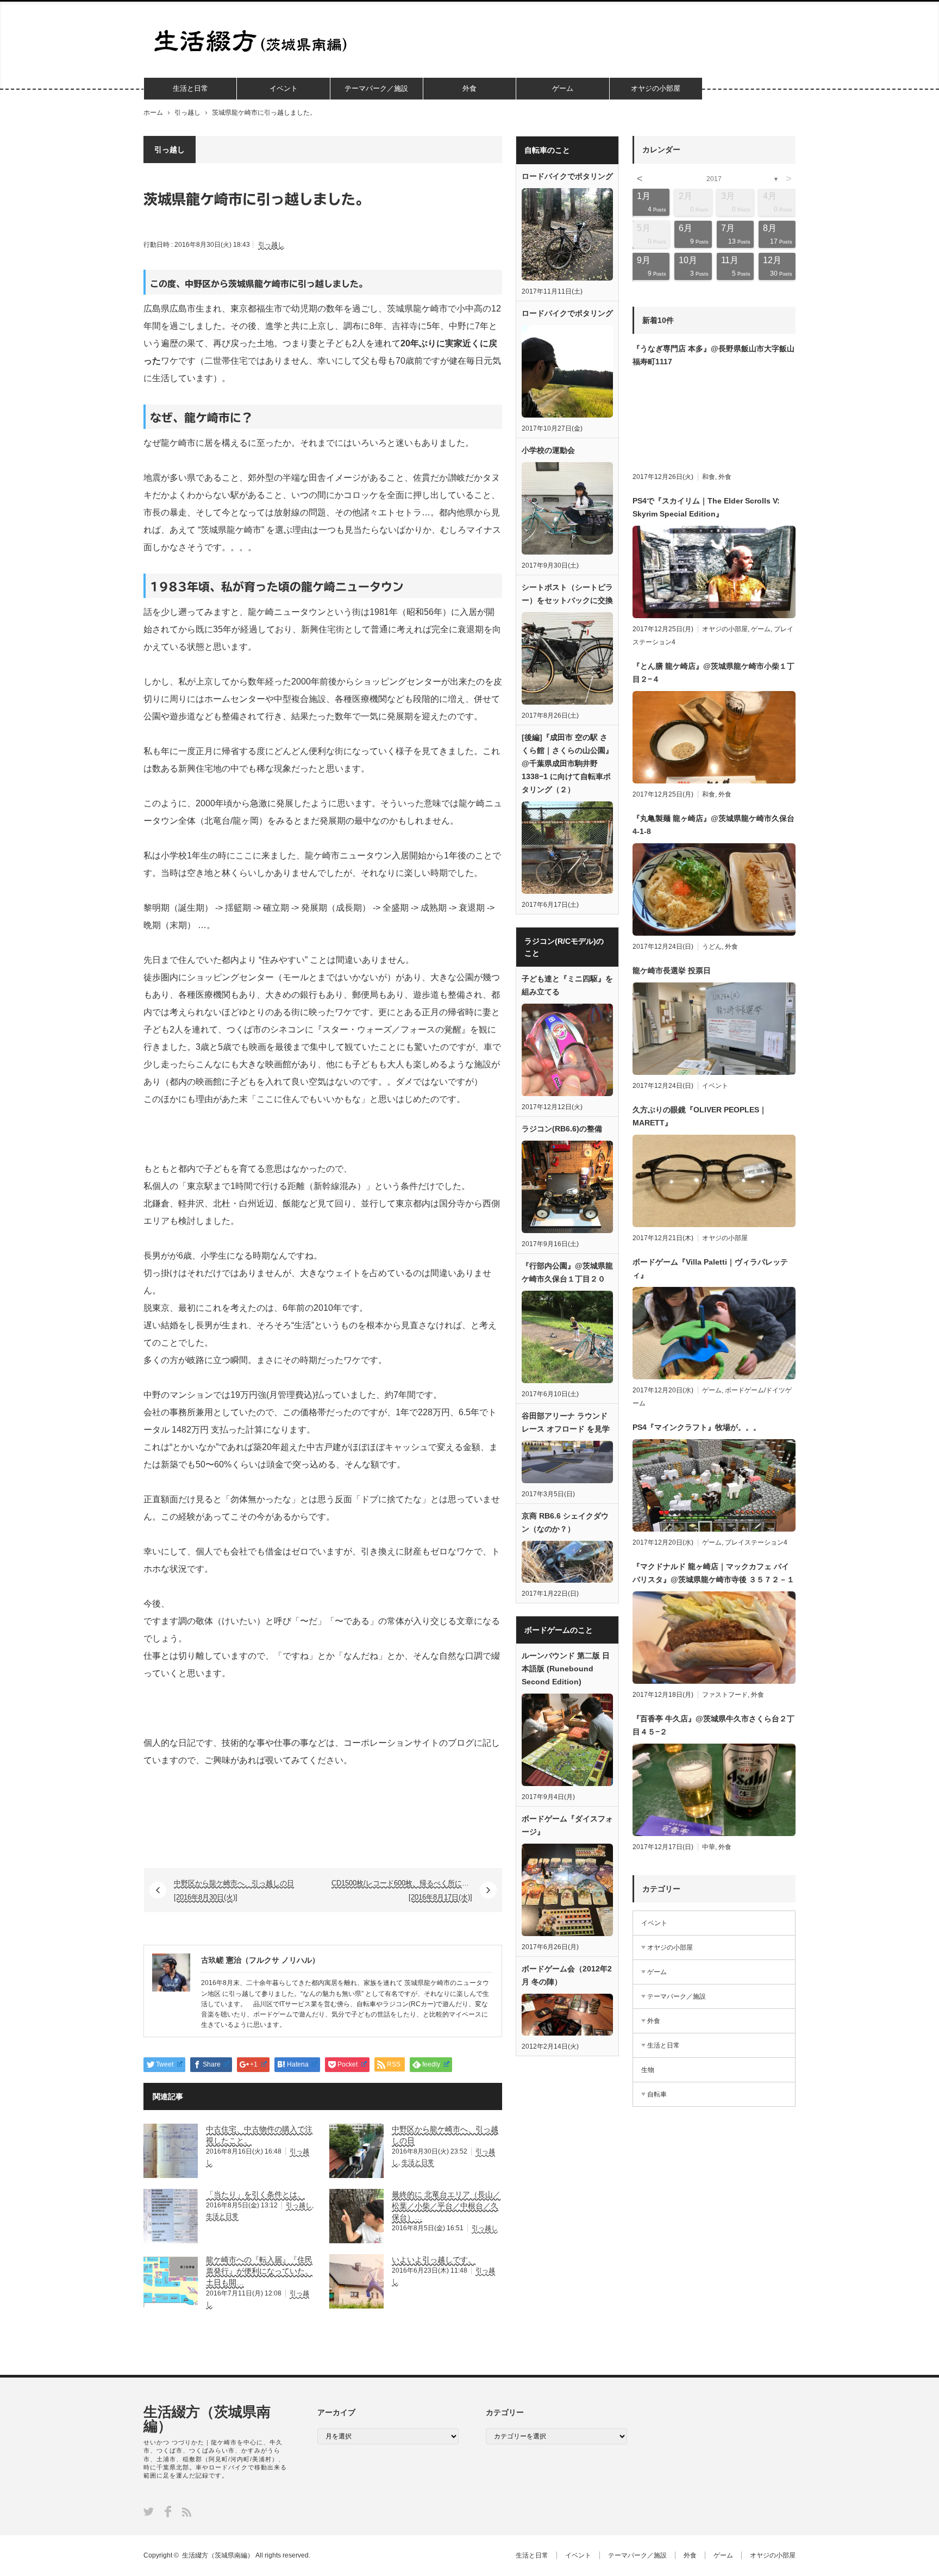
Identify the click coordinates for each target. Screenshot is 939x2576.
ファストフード (725, 1695)
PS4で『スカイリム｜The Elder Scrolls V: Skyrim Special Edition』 (706, 507)
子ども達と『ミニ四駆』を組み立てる (567, 985)
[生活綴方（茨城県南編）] (254, 41)
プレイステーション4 (756, 1542)
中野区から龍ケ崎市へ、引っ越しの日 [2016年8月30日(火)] (234, 1890)
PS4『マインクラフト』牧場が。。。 (697, 1427)
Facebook (168, 2512)
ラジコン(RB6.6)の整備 (562, 1129)
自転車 (657, 2094)
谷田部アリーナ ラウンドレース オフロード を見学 (566, 1422)
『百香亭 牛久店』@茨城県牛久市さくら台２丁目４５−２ (713, 1725)
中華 (709, 1847)
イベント (284, 88)
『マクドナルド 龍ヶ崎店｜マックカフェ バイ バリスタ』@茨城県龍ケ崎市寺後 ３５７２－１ (713, 1573)
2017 (714, 179)
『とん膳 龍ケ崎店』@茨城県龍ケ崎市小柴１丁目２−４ (713, 673)
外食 (469, 88)
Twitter (149, 2512)
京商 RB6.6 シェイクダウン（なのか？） (565, 1522)
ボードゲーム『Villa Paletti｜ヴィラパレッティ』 (710, 1268)
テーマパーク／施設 (376, 88)
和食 (709, 477)
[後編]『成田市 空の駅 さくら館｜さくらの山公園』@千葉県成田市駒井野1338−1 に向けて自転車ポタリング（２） (567, 763)
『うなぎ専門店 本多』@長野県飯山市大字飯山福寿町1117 (713, 355)
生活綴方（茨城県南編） (207, 2419)
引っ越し (187, 113)
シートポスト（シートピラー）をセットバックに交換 (567, 594)
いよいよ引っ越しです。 (434, 2260)
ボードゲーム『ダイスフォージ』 (567, 1825)
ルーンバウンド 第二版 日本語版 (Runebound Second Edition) (566, 1669)
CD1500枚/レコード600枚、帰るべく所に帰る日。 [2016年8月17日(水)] (411, 1890)
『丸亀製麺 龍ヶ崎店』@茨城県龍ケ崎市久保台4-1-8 (713, 825)
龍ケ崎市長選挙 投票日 (672, 970)
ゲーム (563, 88)
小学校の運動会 (548, 450)
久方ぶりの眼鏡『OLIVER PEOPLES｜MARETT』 (700, 1116)
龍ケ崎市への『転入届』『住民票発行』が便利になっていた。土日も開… (259, 2271)
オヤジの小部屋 (656, 88)
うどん (712, 947)
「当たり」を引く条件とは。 (255, 2194)
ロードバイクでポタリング (567, 176)
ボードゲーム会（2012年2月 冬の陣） (567, 1975)
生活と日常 (190, 88)
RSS (187, 2512)
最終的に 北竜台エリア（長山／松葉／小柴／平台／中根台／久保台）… (446, 2206)
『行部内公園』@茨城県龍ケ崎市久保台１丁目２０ (567, 1272)
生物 (648, 2070)
